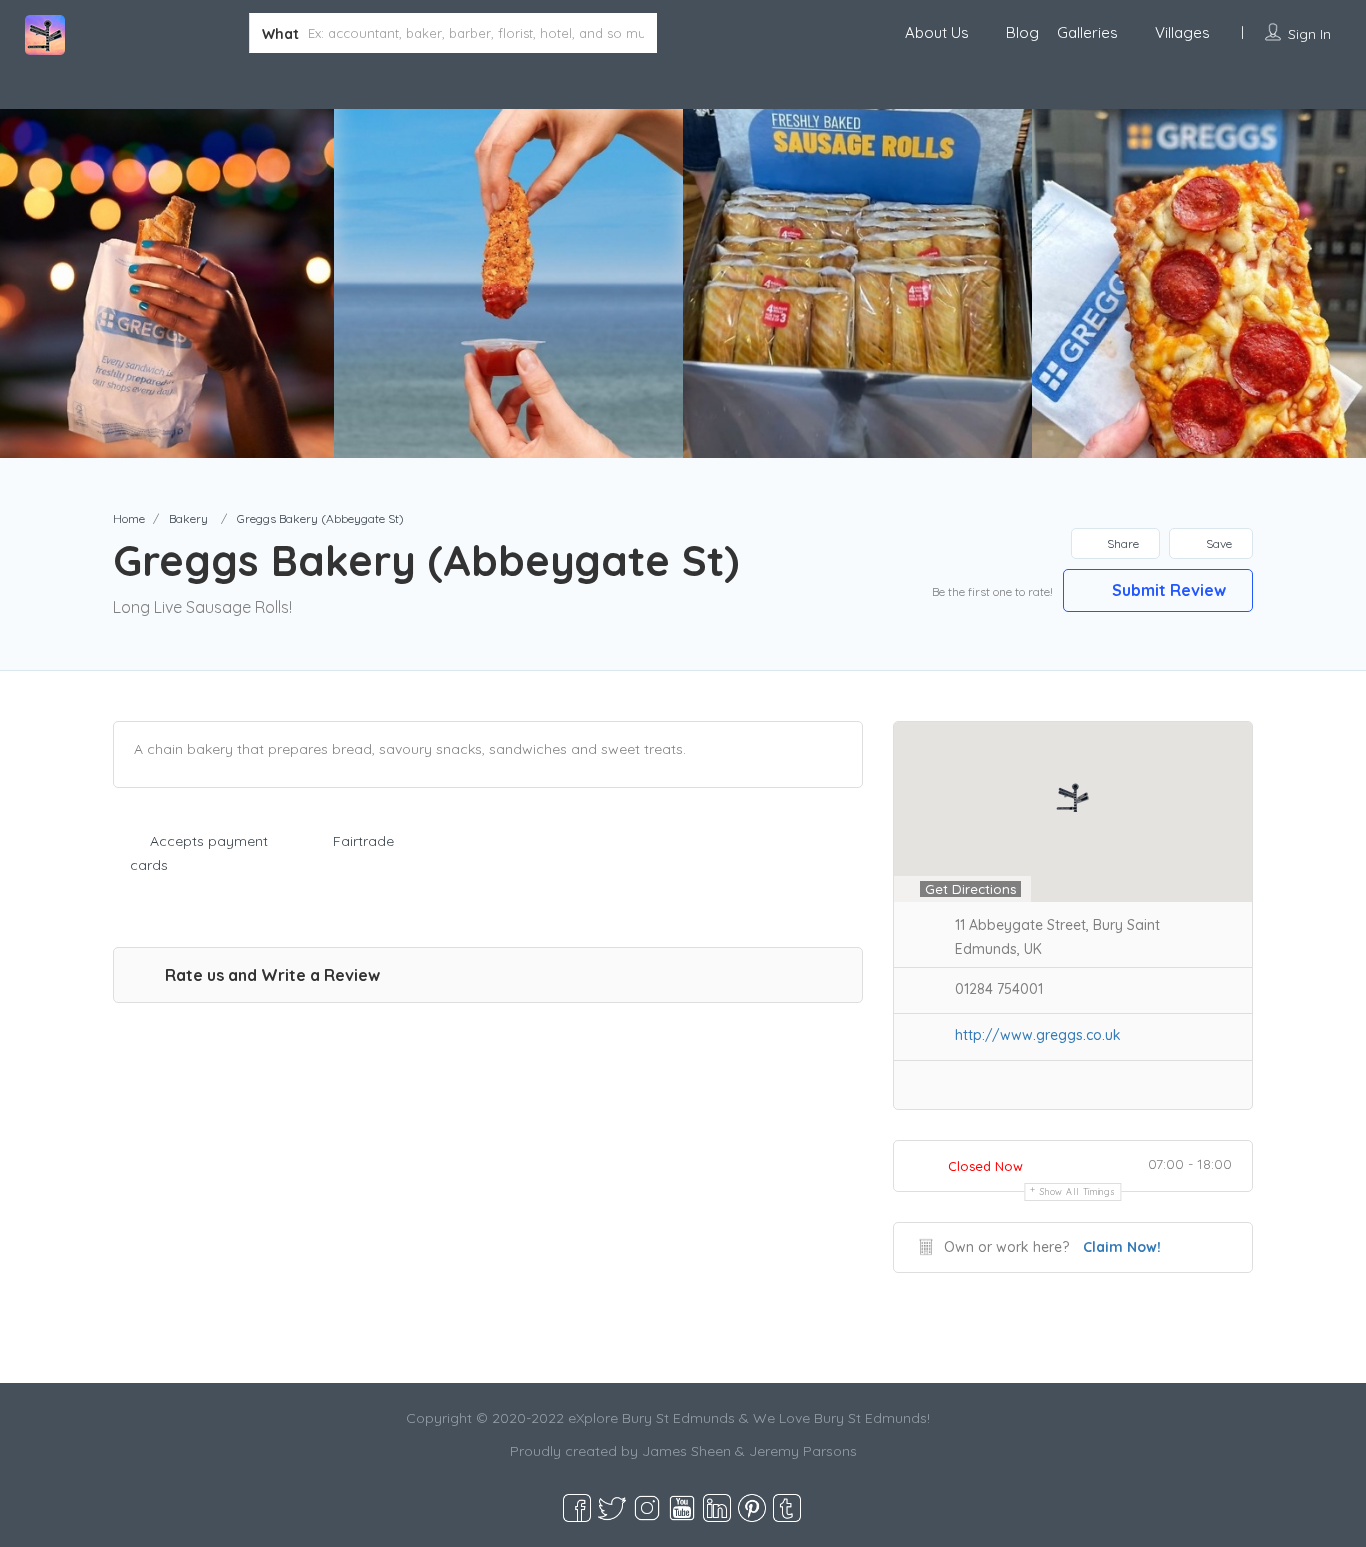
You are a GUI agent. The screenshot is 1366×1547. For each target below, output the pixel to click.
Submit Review (1167, 590)
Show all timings (1077, 1191)
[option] (508, 283)
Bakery (188, 518)
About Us (937, 32)
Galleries (1087, 32)
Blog (1022, 32)
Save (1217, 543)
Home (129, 518)
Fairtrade (363, 841)
